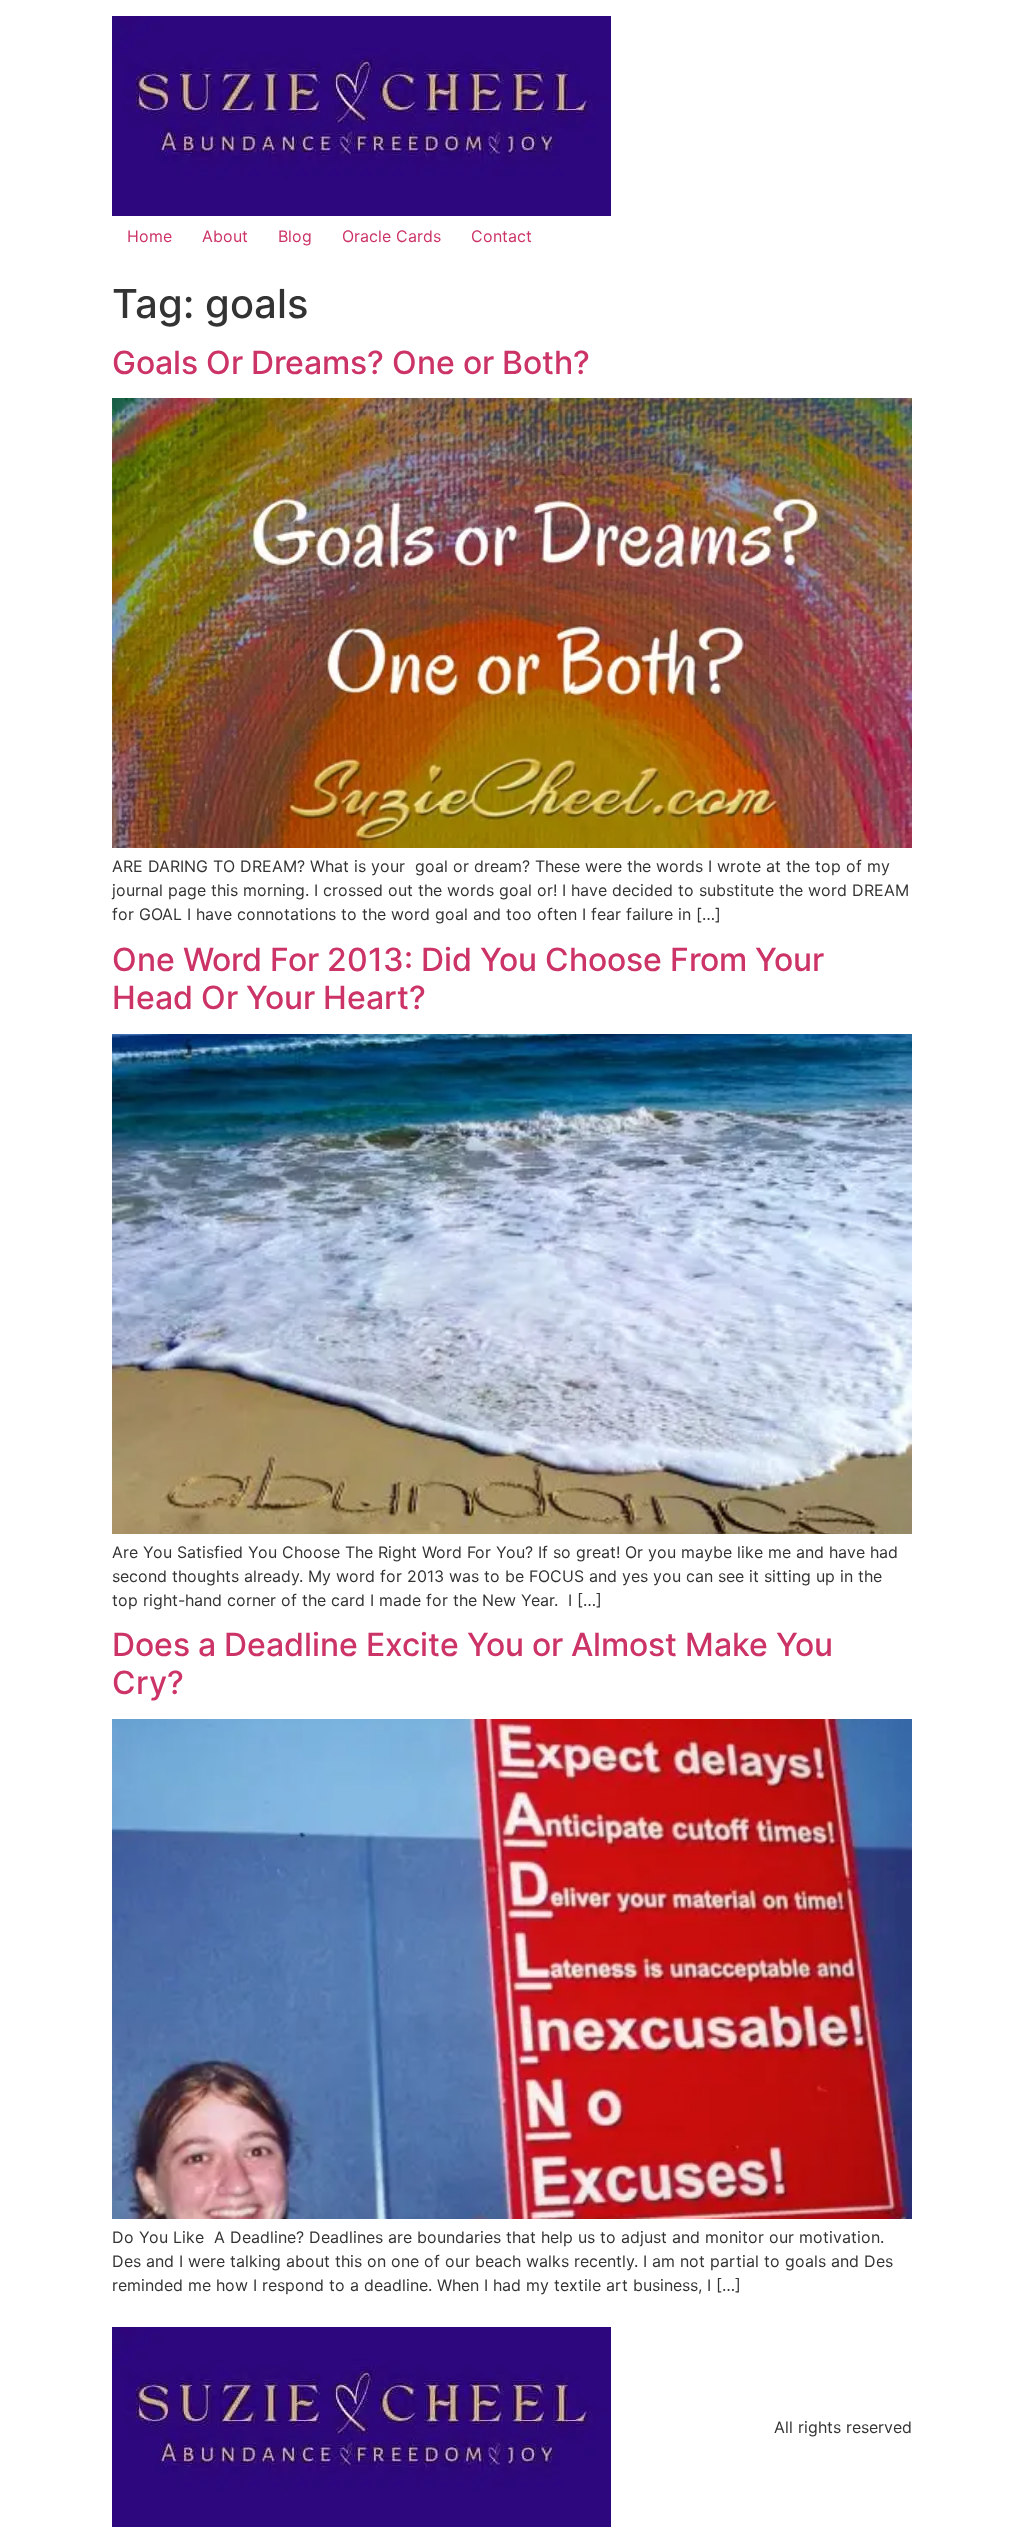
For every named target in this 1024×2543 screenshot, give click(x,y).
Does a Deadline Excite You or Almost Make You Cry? (472, 1663)
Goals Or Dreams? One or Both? (351, 362)
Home (149, 236)
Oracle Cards (391, 236)
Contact (501, 236)
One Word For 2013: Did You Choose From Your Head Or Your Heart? (468, 978)
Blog (295, 236)
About (225, 236)
